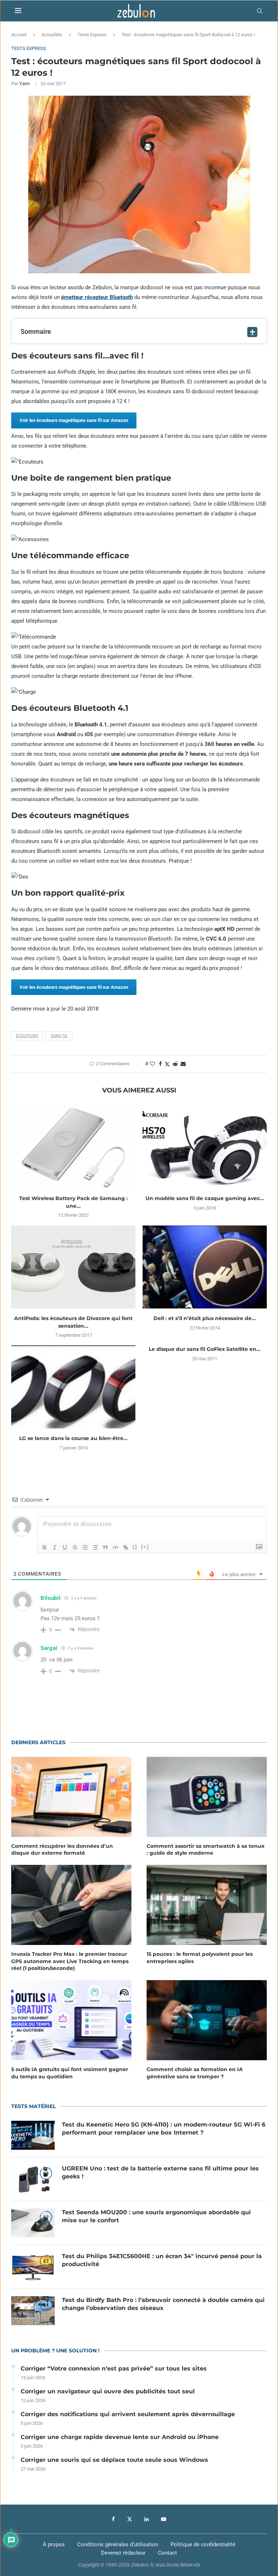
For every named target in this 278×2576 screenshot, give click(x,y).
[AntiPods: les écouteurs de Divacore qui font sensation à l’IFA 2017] (73, 1267)
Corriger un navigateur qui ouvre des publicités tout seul (108, 2391)
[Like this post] (152, 1064)
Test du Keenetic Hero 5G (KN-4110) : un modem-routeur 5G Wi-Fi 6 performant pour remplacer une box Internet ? (164, 2129)
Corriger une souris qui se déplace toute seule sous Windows (114, 2460)
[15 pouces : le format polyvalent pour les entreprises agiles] (207, 1905)
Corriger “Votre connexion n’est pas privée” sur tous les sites (114, 2368)
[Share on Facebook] (160, 1064)
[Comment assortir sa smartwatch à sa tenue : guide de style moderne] (207, 1797)
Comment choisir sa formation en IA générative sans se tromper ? (195, 2073)
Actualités (52, 35)
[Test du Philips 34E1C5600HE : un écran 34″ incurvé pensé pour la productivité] (33, 2267)
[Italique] (55, 1547)
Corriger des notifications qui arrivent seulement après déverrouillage (128, 2414)
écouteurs (27, 1036)
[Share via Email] (183, 1064)
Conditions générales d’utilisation (118, 2544)
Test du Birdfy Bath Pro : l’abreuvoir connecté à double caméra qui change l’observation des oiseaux (163, 2304)
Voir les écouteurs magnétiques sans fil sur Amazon (74, 420)
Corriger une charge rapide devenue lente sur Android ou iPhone (120, 2437)
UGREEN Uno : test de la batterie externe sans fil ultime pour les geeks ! (160, 2172)
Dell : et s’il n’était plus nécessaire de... (205, 1318)
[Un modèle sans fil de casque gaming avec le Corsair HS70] (205, 1147)
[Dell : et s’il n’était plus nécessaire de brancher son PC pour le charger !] (205, 1267)
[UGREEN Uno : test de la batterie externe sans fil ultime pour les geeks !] (33, 2179)
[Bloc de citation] (105, 1547)
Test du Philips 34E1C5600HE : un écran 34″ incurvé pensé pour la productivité (162, 2260)
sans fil (59, 1036)
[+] (145, 1547)
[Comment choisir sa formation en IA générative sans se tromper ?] (207, 2020)
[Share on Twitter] (167, 1064)
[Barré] (75, 1547)
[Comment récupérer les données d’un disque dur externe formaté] (71, 1797)
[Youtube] (164, 2519)
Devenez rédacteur (123, 2553)
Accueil (19, 35)
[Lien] (126, 1547)
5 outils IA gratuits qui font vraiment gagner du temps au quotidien (70, 2073)
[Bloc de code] (115, 1547)
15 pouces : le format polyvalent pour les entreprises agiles (200, 1958)
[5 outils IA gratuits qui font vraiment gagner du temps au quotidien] (71, 2020)
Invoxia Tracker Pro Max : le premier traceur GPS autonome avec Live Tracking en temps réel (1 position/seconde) (70, 1961)
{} (135, 1547)
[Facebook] (113, 2519)
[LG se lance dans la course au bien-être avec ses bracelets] (73, 1387)
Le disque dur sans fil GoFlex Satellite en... (205, 1349)
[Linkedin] (147, 2519)
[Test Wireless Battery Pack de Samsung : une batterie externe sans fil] (73, 1147)
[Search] (260, 11)
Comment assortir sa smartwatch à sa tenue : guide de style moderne (206, 1850)
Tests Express (92, 35)
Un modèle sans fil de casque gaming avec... (205, 1198)
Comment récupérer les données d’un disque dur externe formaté (62, 1850)
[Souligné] (65, 1547)
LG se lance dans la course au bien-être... (73, 1438)
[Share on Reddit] (175, 1064)
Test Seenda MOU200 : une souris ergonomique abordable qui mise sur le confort (156, 2216)
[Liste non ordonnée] (95, 1547)
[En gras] (45, 1547)
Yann (24, 84)
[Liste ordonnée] (85, 1547)
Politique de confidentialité (203, 2544)
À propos (54, 2544)
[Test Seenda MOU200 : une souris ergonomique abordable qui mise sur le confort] (33, 2223)
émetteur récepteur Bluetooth (97, 297)
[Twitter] (130, 2519)
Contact (167, 2553)
